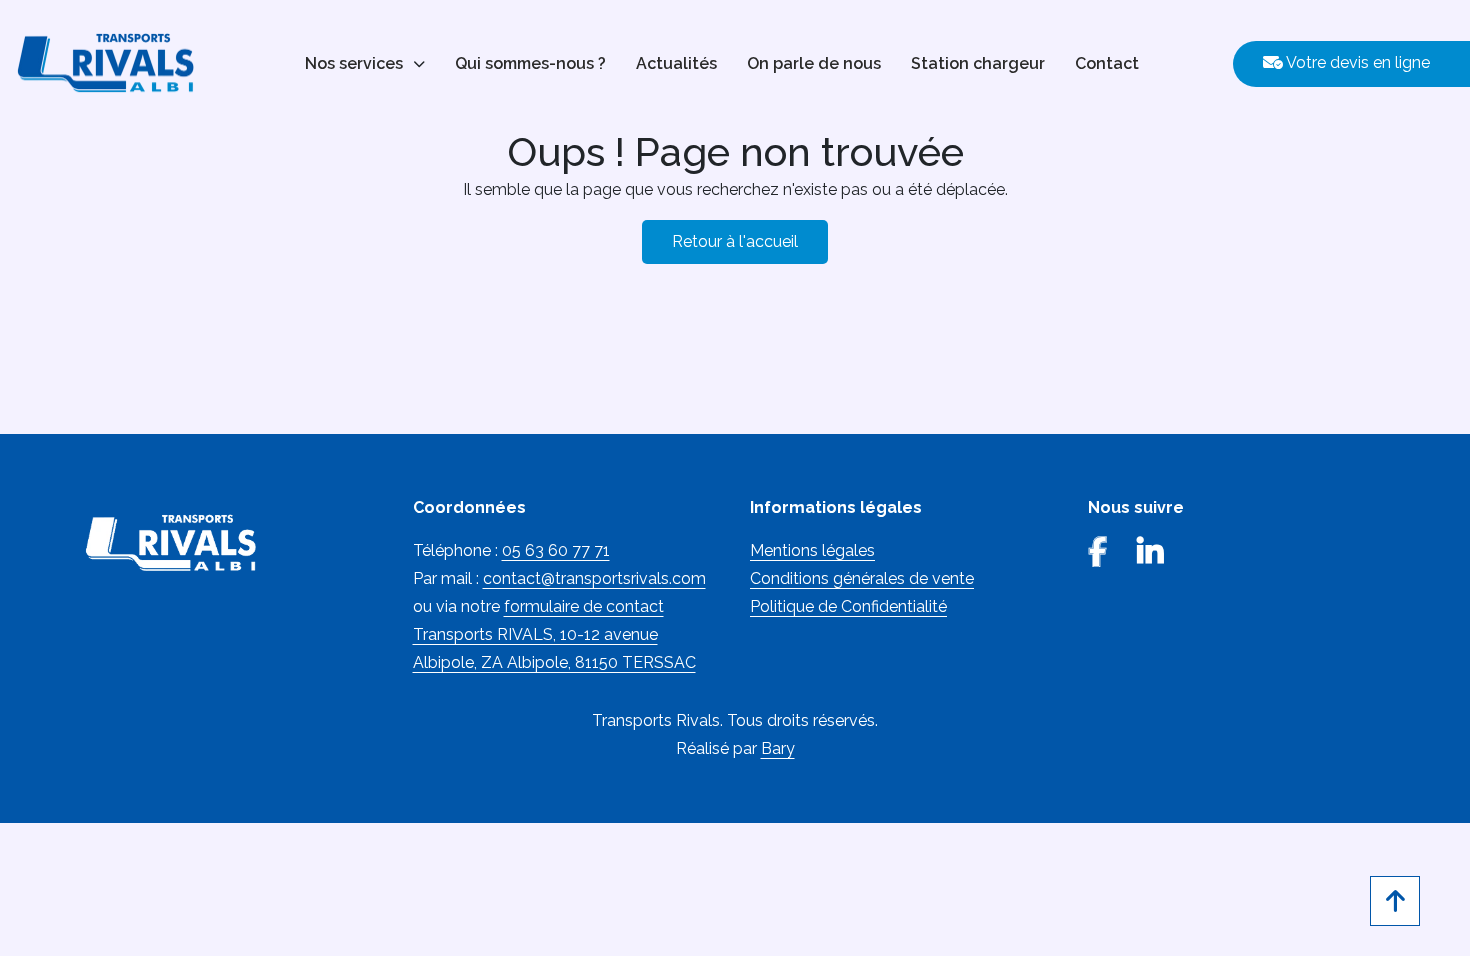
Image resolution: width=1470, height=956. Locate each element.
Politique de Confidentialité (848, 606)
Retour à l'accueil (735, 241)
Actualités (676, 63)
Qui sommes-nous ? (530, 63)
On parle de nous (814, 63)
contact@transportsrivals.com (594, 578)
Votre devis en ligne (1356, 62)
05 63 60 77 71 (556, 550)
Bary (778, 748)
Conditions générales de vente (862, 578)
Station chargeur (978, 63)
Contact (1107, 63)
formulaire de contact (584, 606)
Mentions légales (812, 550)
